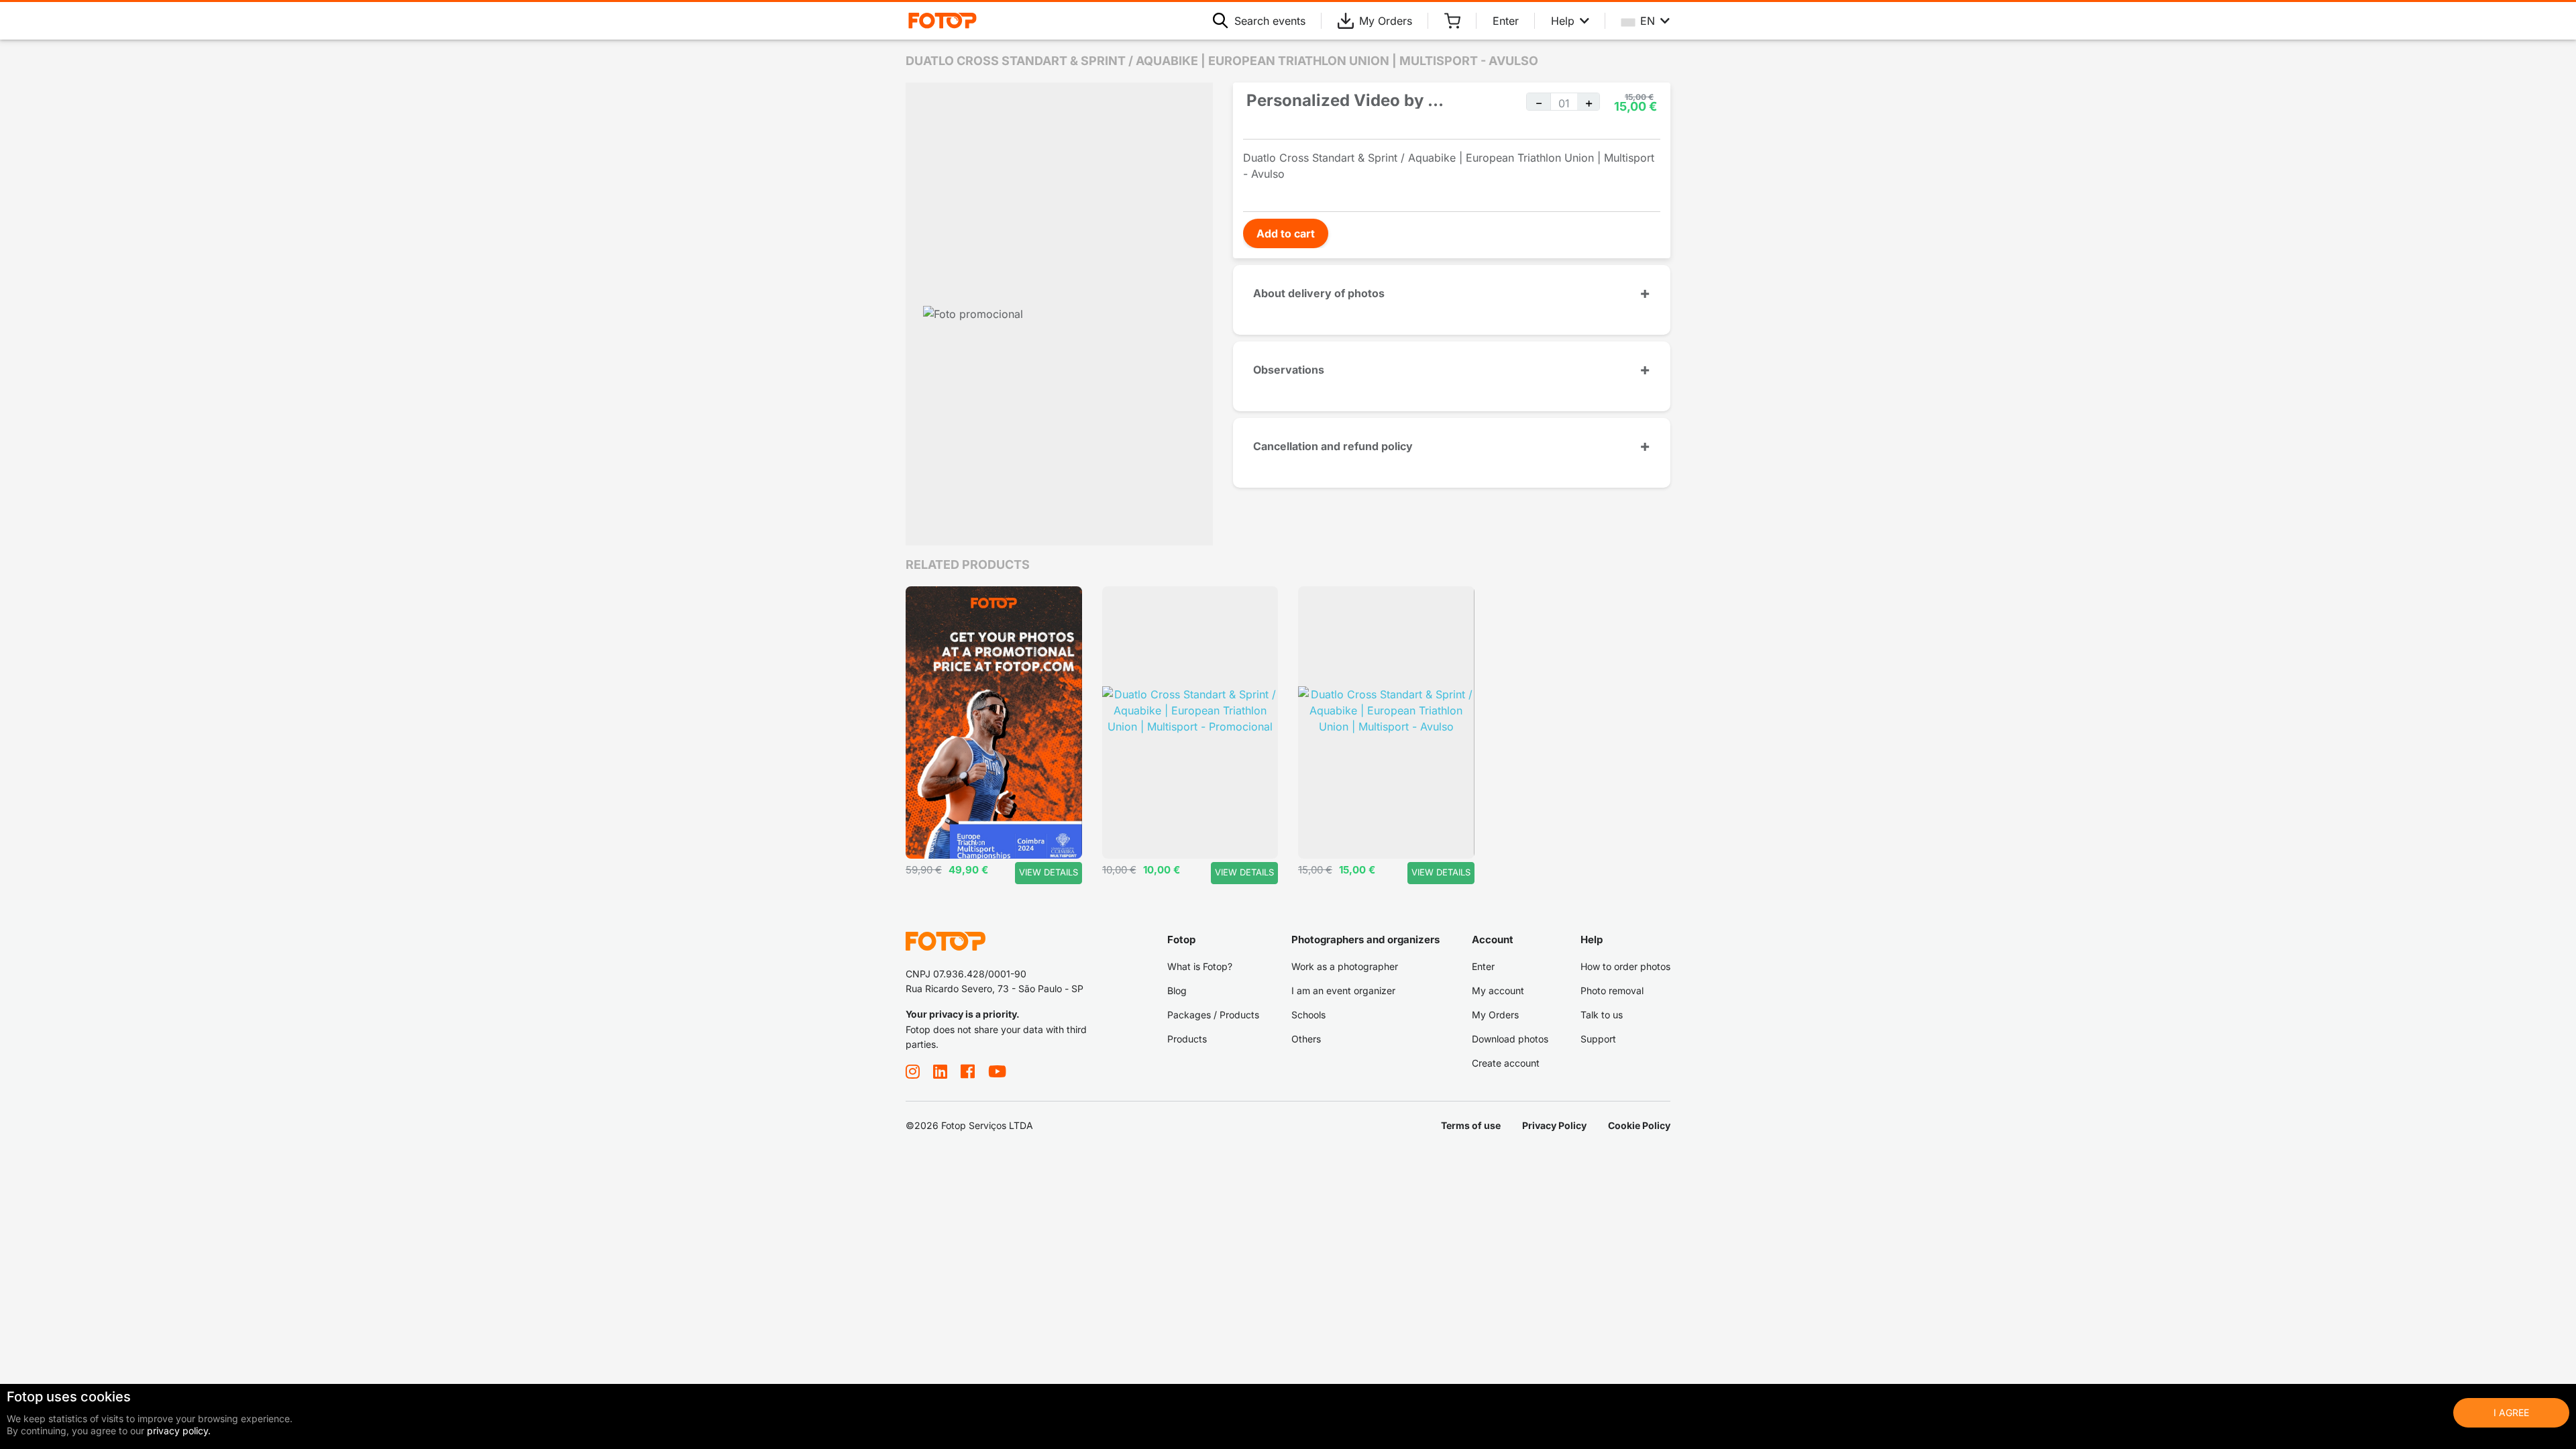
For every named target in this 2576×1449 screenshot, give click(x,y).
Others (1306, 1039)
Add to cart (1286, 233)
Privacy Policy (1554, 1125)
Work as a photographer (1345, 966)
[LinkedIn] (940, 1071)
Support (1598, 1039)
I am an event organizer (1343, 990)
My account (1498, 990)
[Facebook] (968, 1071)
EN (1648, 21)
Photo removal (1612, 990)
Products (1187, 1039)
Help (1563, 21)
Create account (1506, 1063)
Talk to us (1602, 1015)
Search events (1270, 21)
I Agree (2511, 1412)
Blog (1177, 990)
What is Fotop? (1200, 966)
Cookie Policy (1639, 1125)
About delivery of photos (1319, 293)
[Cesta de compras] (1452, 21)
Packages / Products (1213, 1015)
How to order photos (1625, 966)
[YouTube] (997, 1071)
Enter (1506, 21)
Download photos (1510, 1039)
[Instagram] (913, 1071)
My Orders (1386, 21)
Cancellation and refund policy (1333, 446)
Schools (1308, 1015)
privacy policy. (179, 1431)
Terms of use (1471, 1125)
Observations (1289, 370)
